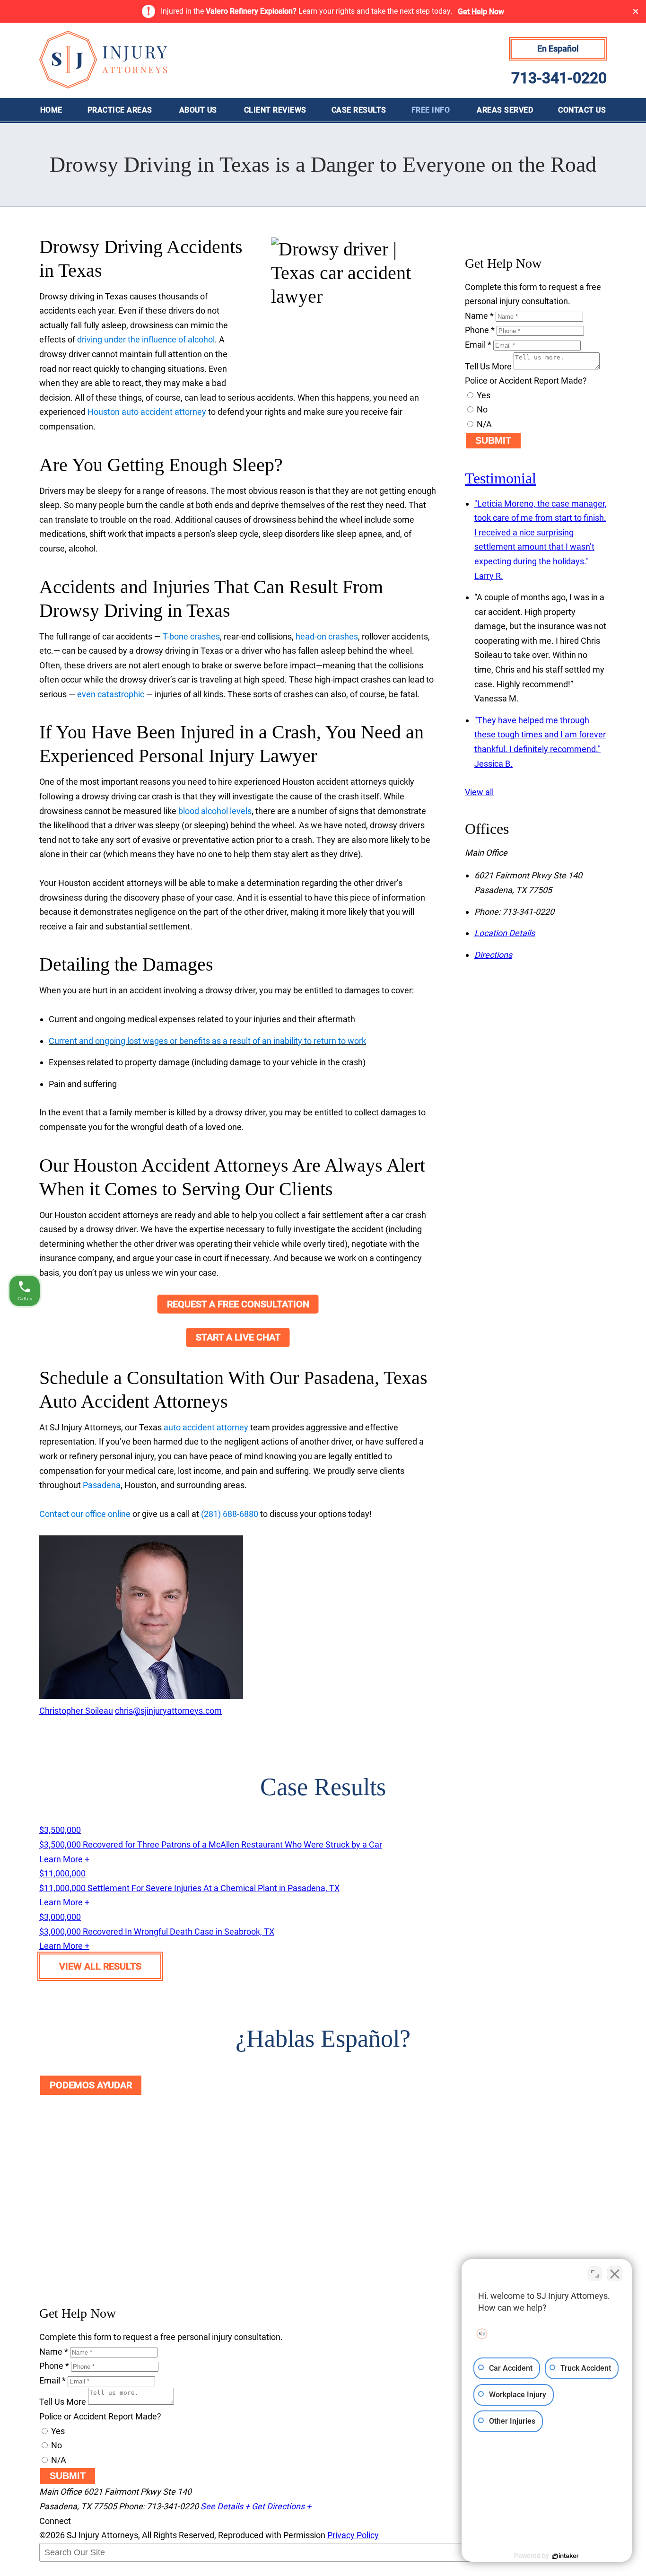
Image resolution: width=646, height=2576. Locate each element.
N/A (483, 424)
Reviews (275, 110)
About (198, 110)
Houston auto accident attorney (147, 412)
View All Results (100, 1966)
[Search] (63, 2572)
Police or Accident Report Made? (526, 381)
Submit (493, 440)
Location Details (505, 933)
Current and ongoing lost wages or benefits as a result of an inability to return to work (207, 1041)
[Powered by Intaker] (566, 2556)
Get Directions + (281, 2506)
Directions (493, 955)
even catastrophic (111, 694)
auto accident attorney (206, 1427)
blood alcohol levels (215, 811)
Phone (480, 330)
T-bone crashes (191, 636)
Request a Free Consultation (238, 1304)
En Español (558, 48)
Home (51, 110)
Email (478, 345)
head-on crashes (327, 636)
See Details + (225, 2506)
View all (479, 792)
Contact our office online (85, 1514)
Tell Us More (488, 366)
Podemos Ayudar (91, 2085)
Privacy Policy (353, 2535)
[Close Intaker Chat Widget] (615, 2274)
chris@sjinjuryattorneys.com (168, 1711)
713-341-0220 (559, 78)
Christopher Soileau (76, 1711)
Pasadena (102, 1485)
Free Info (431, 110)
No (481, 409)
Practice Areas (120, 110)
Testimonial (501, 478)
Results (359, 110)
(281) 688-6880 (230, 1514)
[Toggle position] (595, 2274)
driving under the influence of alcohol (146, 339)
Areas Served (505, 110)
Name (479, 316)
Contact (582, 110)
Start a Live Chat (238, 1337)
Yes (483, 395)
